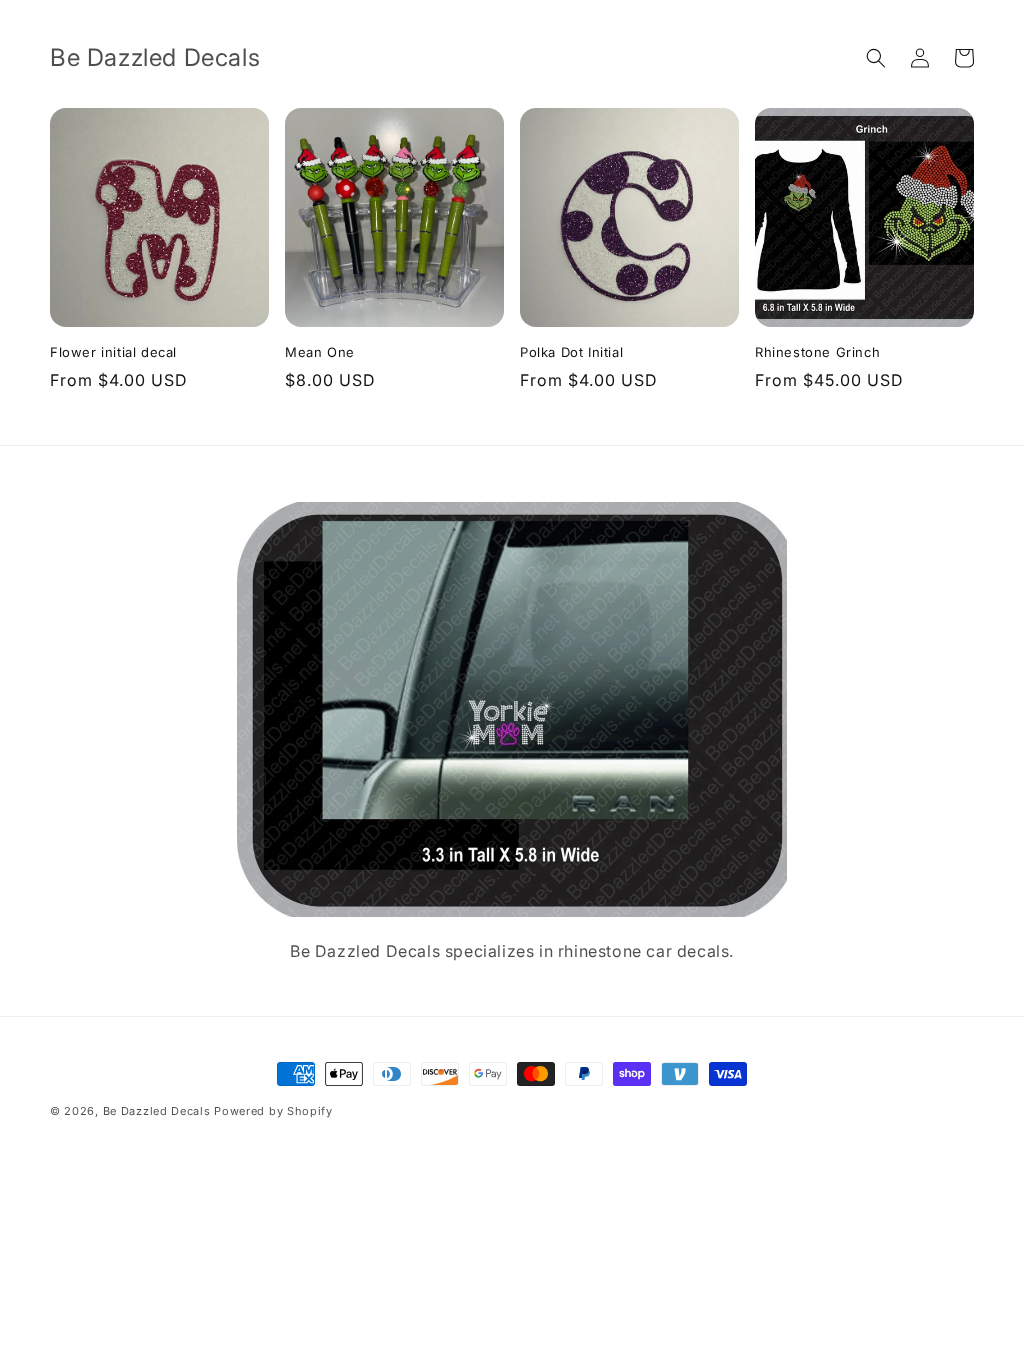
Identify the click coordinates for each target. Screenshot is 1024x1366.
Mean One (320, 352)
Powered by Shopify (273, 1111)
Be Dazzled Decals (159, 1111)
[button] (876, 58)
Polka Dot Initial (571, 352)
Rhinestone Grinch (817, 352)
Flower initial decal (113, 352)
